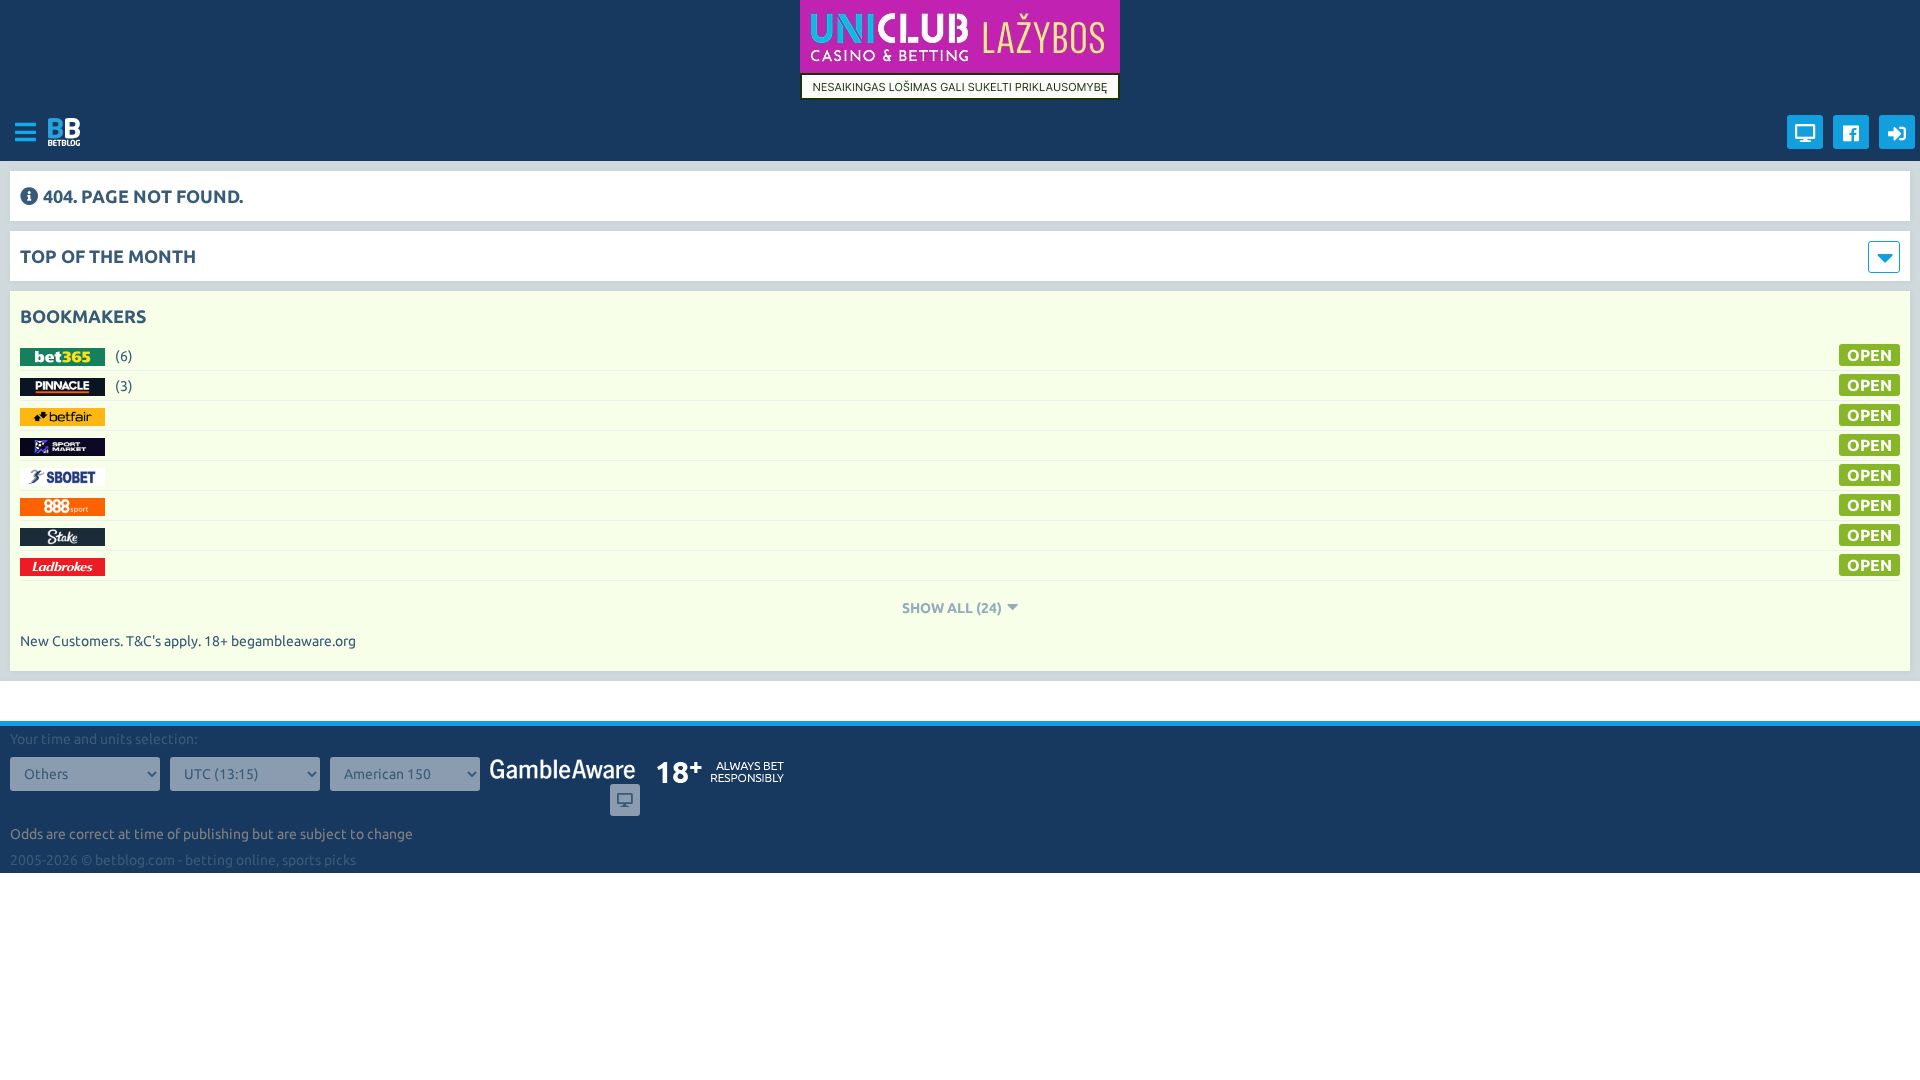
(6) (124, 356)
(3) (124, 386)
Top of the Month (108, 256)
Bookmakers (83, 316)
